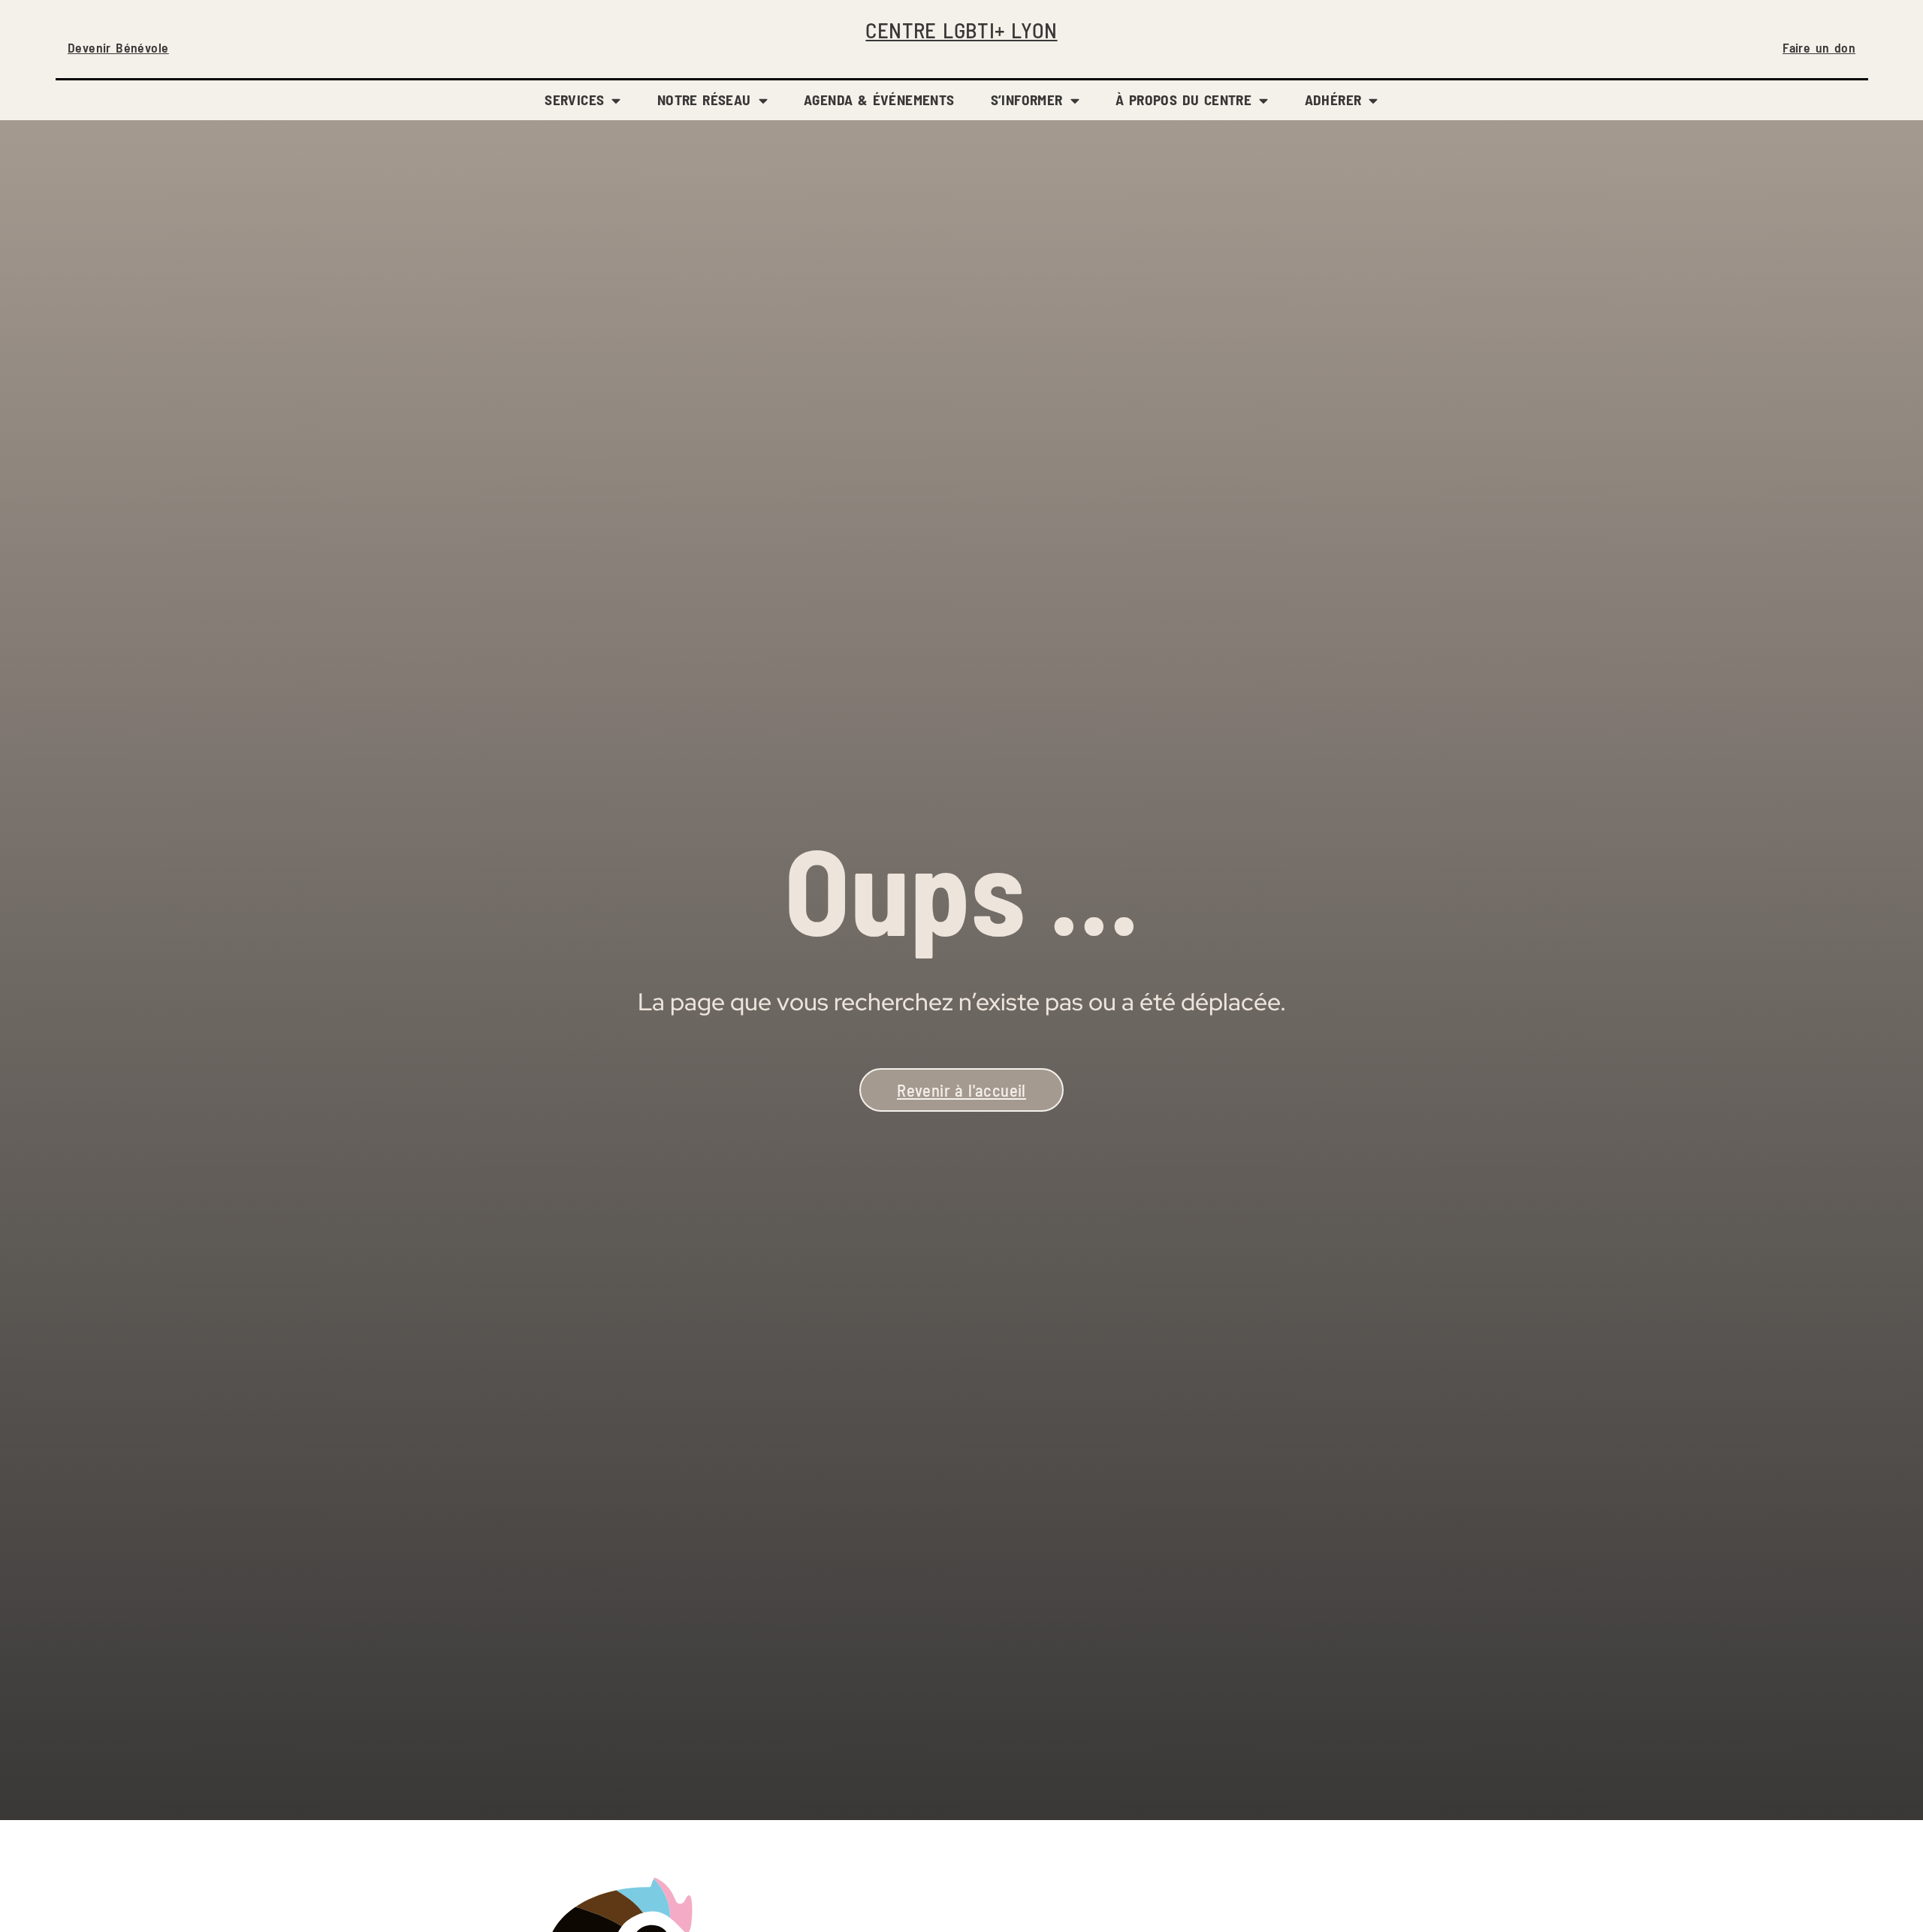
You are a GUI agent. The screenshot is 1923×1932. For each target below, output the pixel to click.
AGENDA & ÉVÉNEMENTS (879, 100)
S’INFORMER (1027, 100)
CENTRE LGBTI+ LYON (961, 30)
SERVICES (574, 100)
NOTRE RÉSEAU (704, 100)
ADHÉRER (1333, 100)
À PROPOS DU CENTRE (1183, 100)
